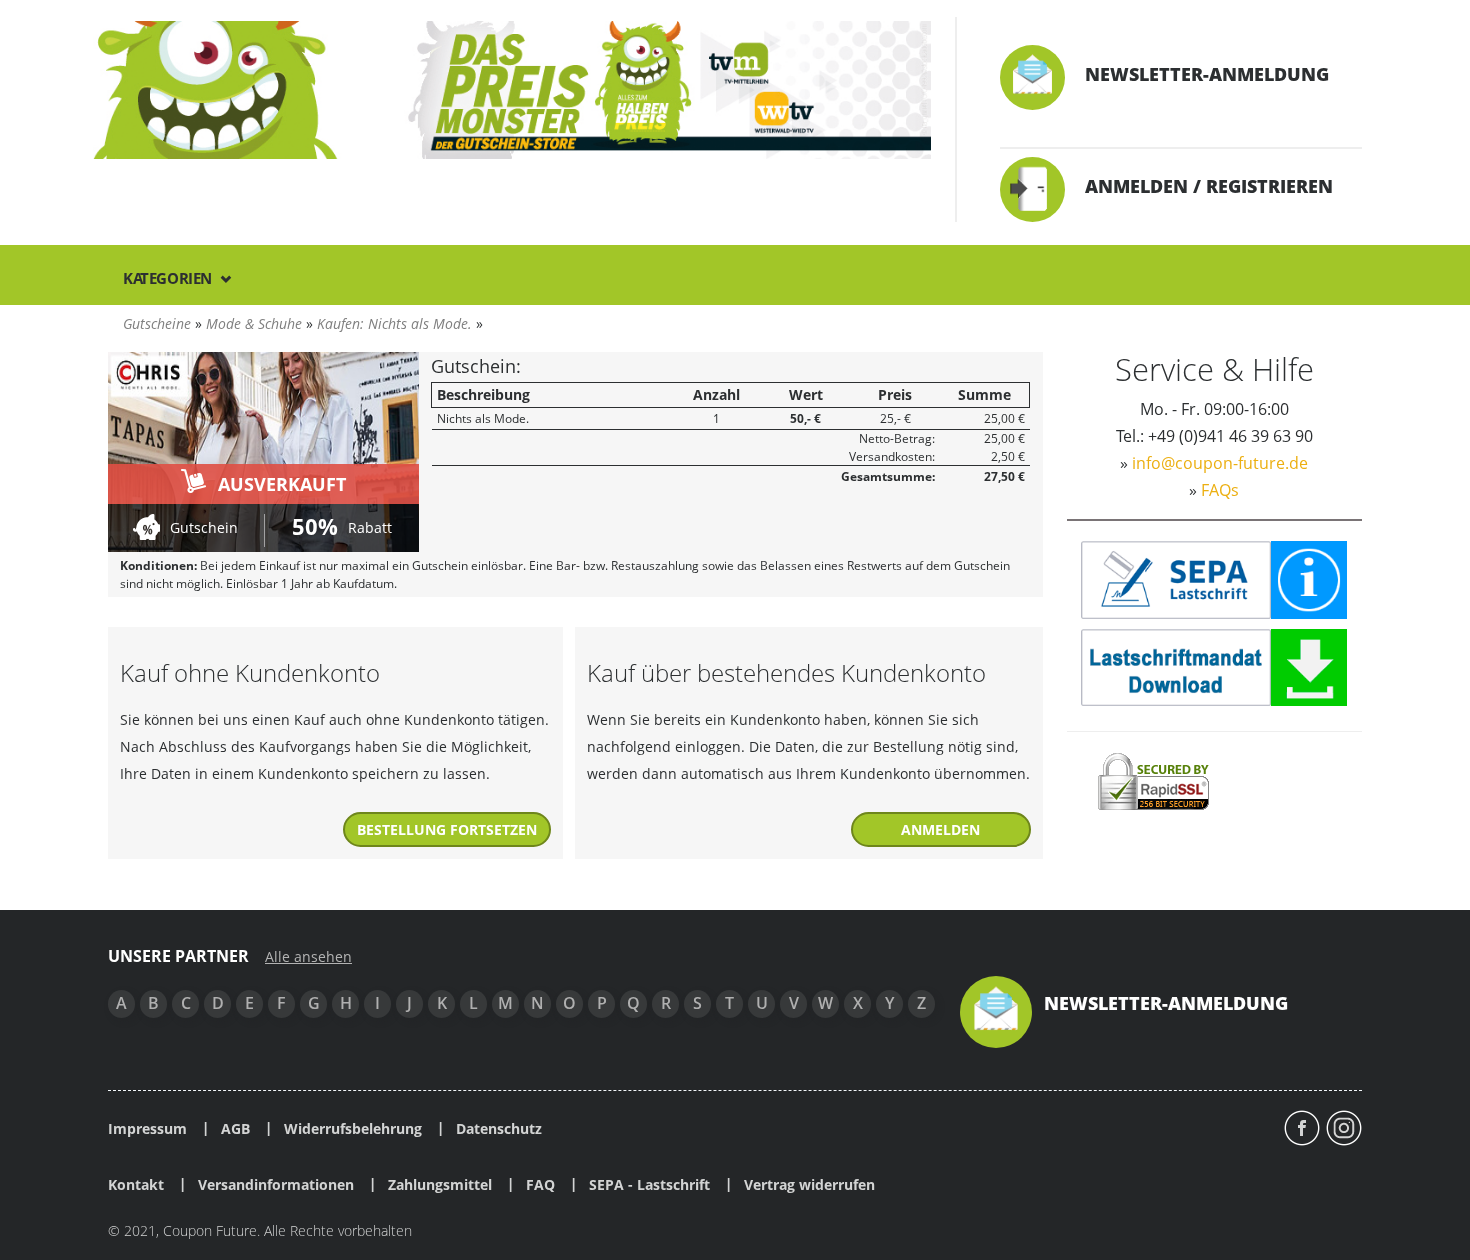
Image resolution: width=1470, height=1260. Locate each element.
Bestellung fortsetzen (447, 829)
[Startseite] (512, 88)
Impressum (147, 1129)
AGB (235, 1129)
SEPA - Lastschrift (649, 1185)
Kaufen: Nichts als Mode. (394, 323)
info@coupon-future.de (1220, 463)
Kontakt (136, 1185)
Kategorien (169, 278)
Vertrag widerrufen (809, 1185)
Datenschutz (499, 1129)
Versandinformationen (276, 1185)
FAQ (540, 1185)
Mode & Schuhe (254, 323)
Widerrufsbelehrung (353, 1129)
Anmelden (940, 829)
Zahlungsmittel (440, 1185)
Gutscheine (157, 323)
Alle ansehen (308, 957)
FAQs (1220, 490)
